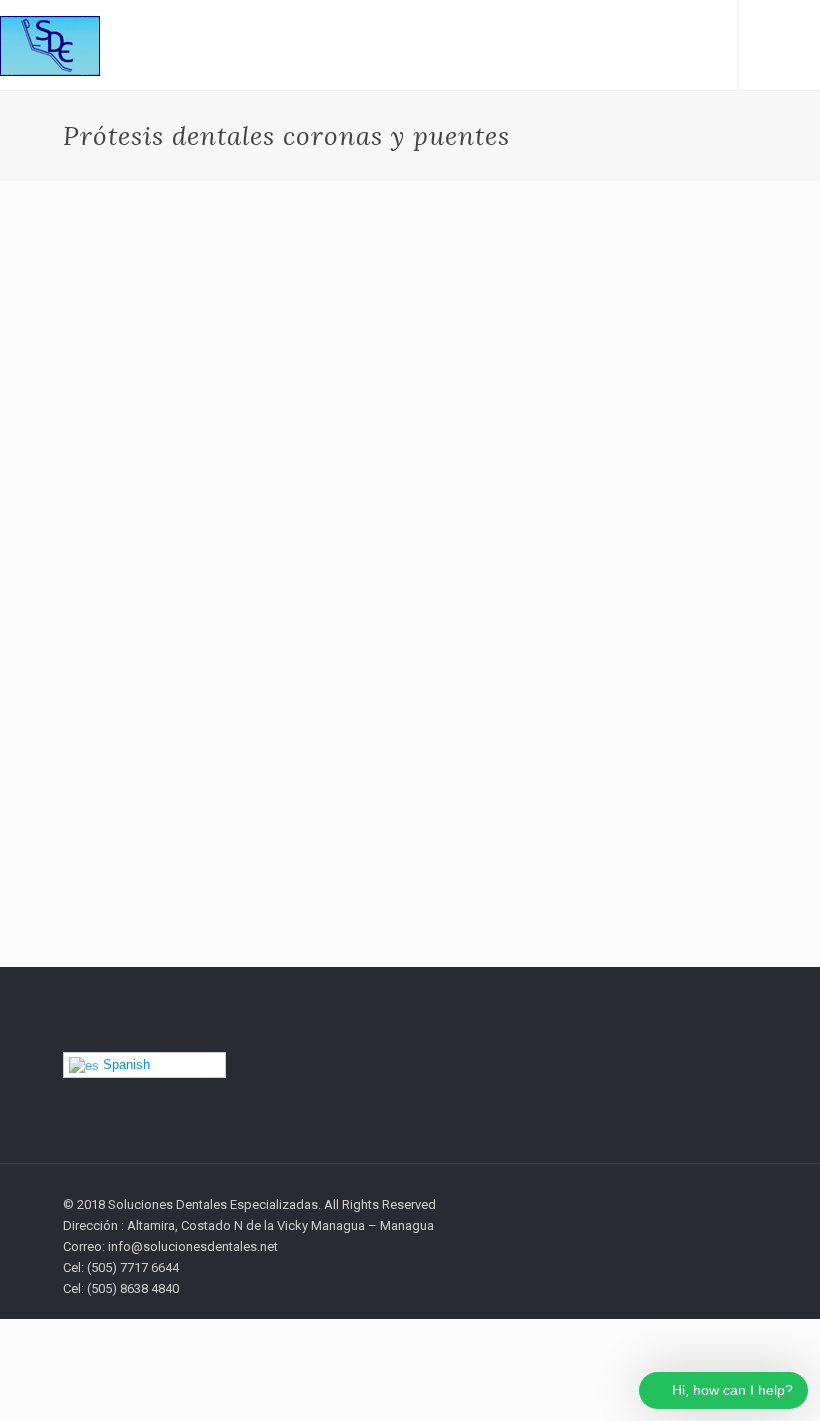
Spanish (124, 1064)
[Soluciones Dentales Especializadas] (50, 45)
